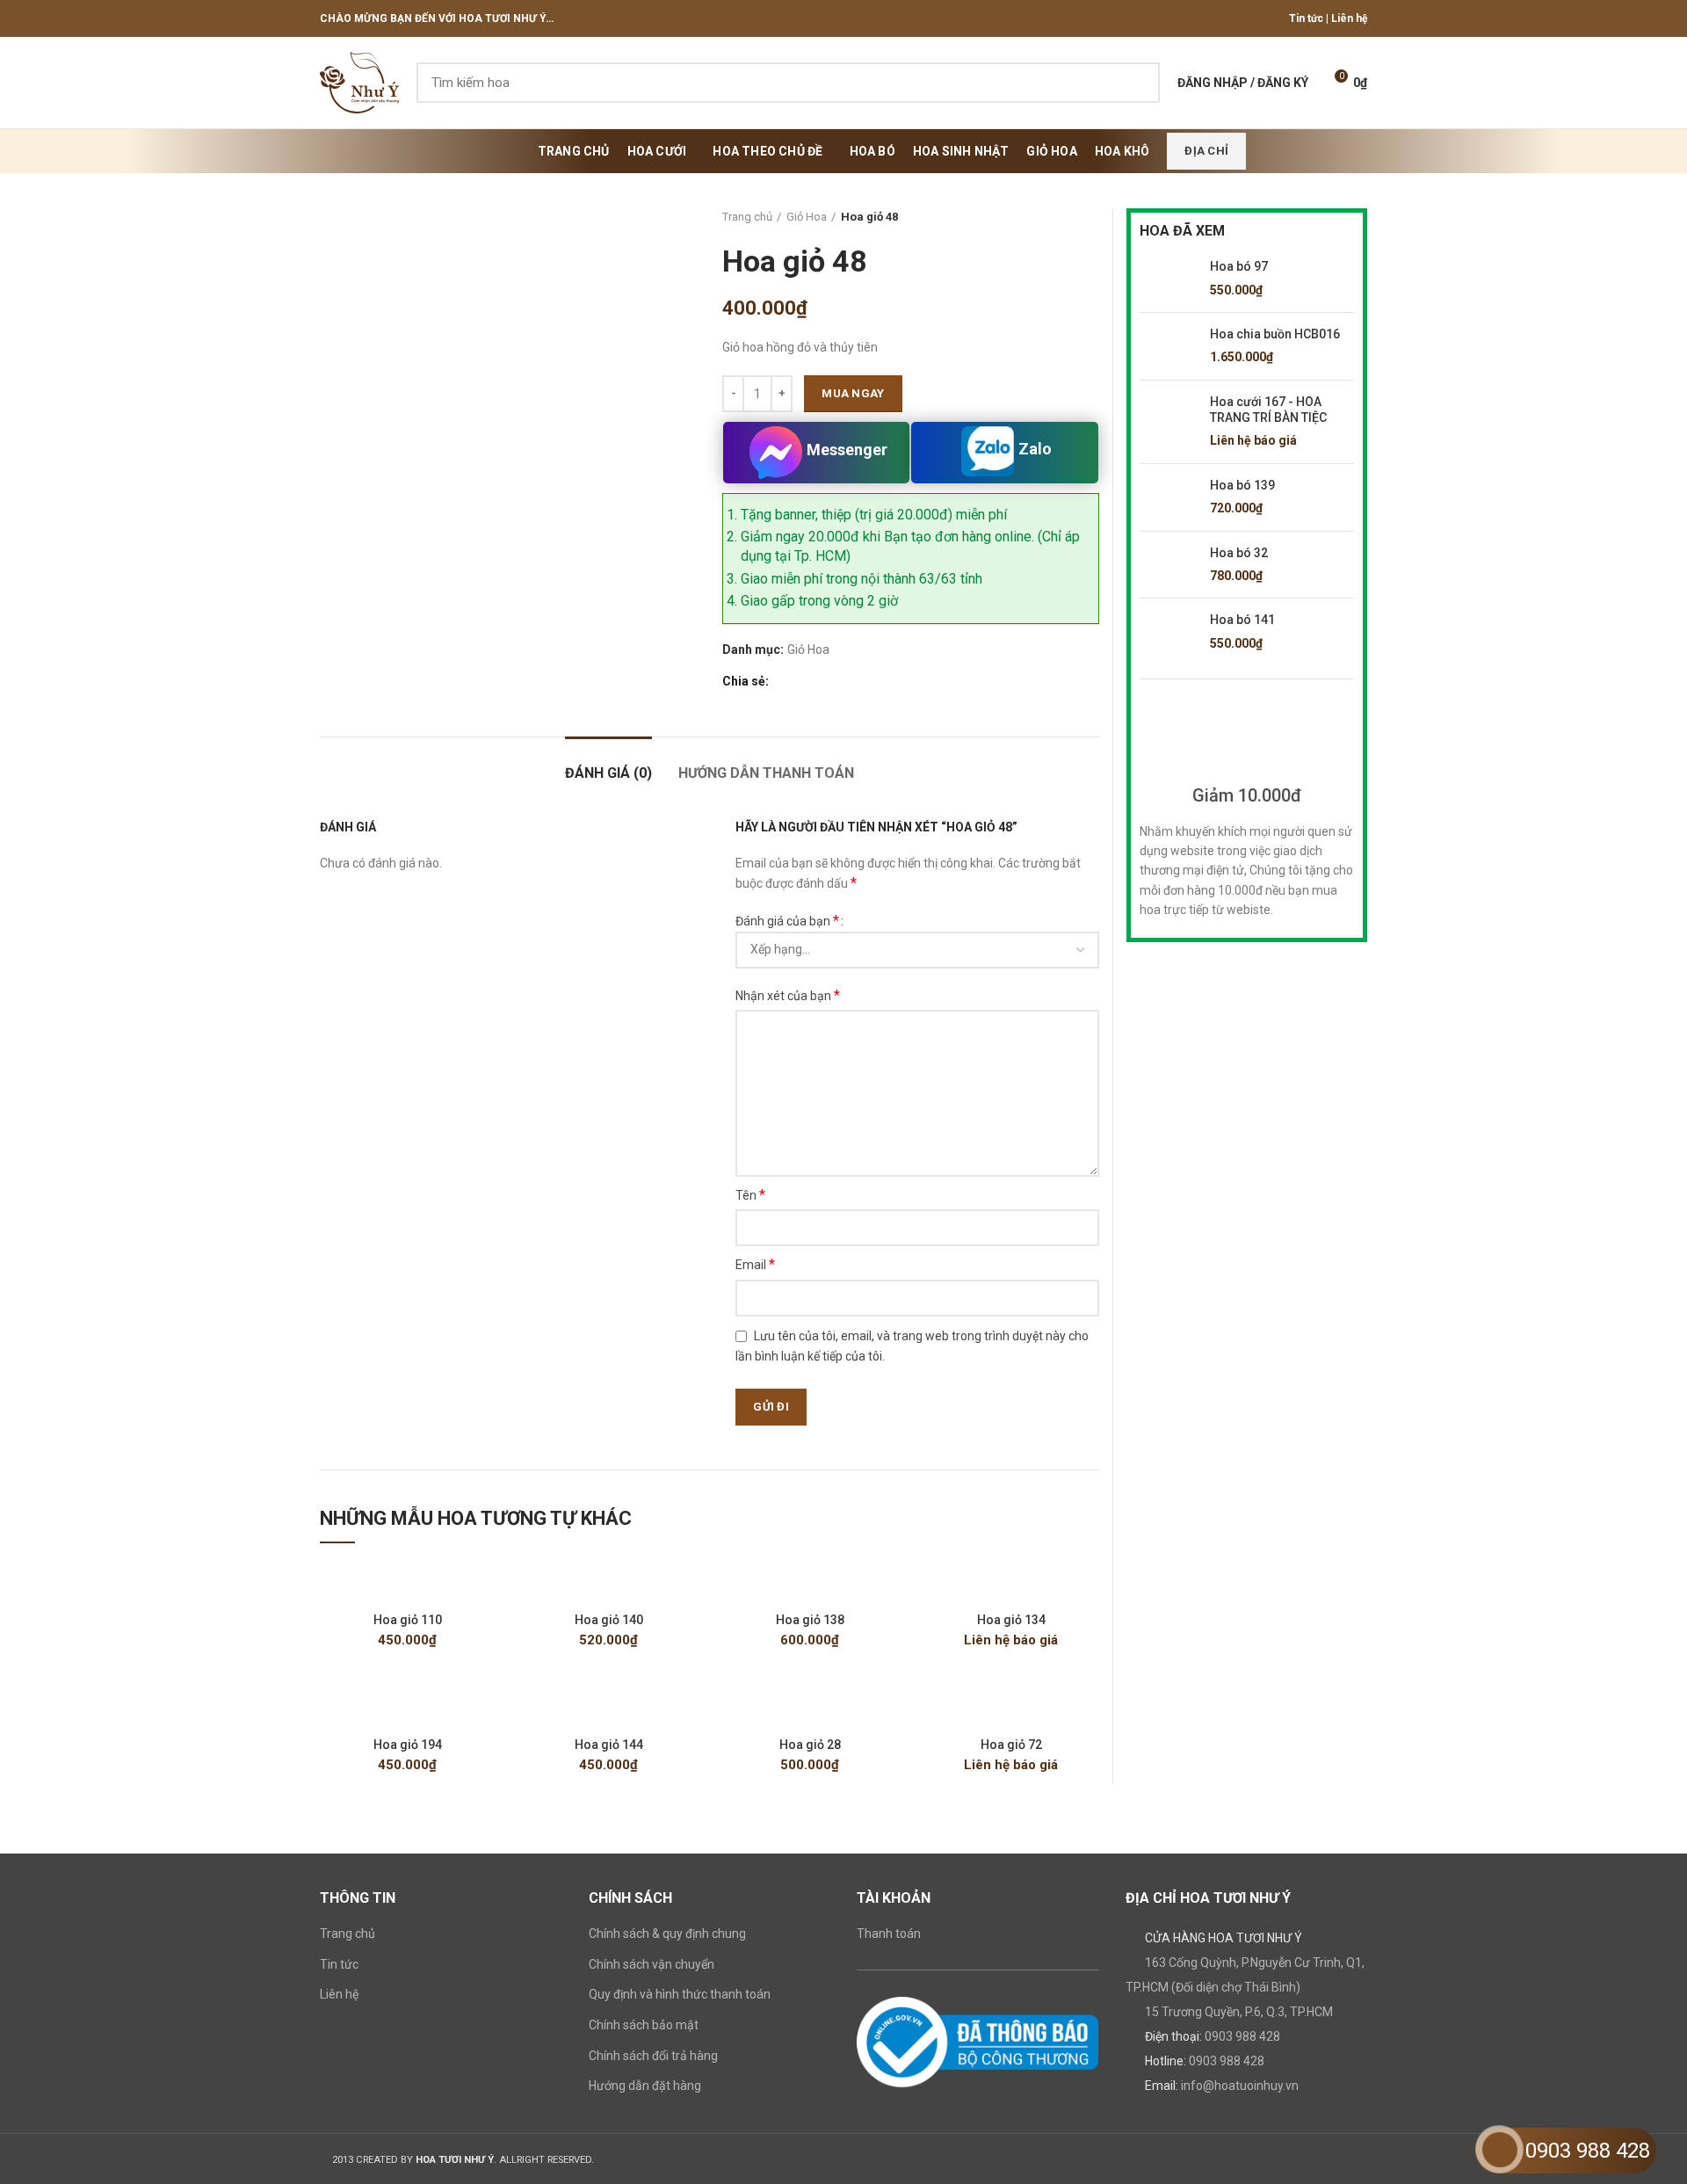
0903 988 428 (1242, 2036)
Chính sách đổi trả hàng (653, 2056)
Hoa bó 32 (1239, 553)
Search (1136, 83)
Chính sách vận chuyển (652, 1964)
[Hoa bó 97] (1168, 279)
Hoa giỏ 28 (810, 1745)
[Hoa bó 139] (1168, 497)
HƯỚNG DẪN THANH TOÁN (766, 773)
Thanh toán (889, 1934)
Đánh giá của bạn (787, 921)
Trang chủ (747, 217)
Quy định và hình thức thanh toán (680, 1994)
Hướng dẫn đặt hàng (645, 2086)
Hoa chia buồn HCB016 (1275, 334)
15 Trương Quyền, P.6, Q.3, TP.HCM (1239, 2012)
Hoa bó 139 (1242, 485)
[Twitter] (804, 681)
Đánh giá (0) (608, 773)
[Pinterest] (824, 681)
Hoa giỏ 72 (1011, 1745)
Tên (750, 1195)
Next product (1090, 217)
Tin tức (1306, 18)
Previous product (1055, 217)
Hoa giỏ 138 (810, 1620)
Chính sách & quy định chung (667, 1934)
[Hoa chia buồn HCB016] (1168, 346)
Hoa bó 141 (1242, 620)
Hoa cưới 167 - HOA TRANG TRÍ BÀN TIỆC (1268, 410)
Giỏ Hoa (807, 217)
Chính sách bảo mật (644, 2025)
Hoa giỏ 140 (609, 1620)
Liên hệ (1349, 18)
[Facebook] (783, 681)
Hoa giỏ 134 (1011, 1620)
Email (755, 1264)
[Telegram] (864, 681)
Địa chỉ (1206, 151)
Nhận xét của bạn (788, 995)
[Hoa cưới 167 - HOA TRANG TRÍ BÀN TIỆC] (1168, 422)
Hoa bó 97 (1239, 266)
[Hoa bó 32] (1168, 565)
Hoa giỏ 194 (408, 1745)
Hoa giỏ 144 (609, 1745)
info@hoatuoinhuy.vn (1240, 2086)
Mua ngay (853, 393)
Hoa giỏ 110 (408, 1620)
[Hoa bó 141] (1168, 632)
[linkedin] (844, 681)
